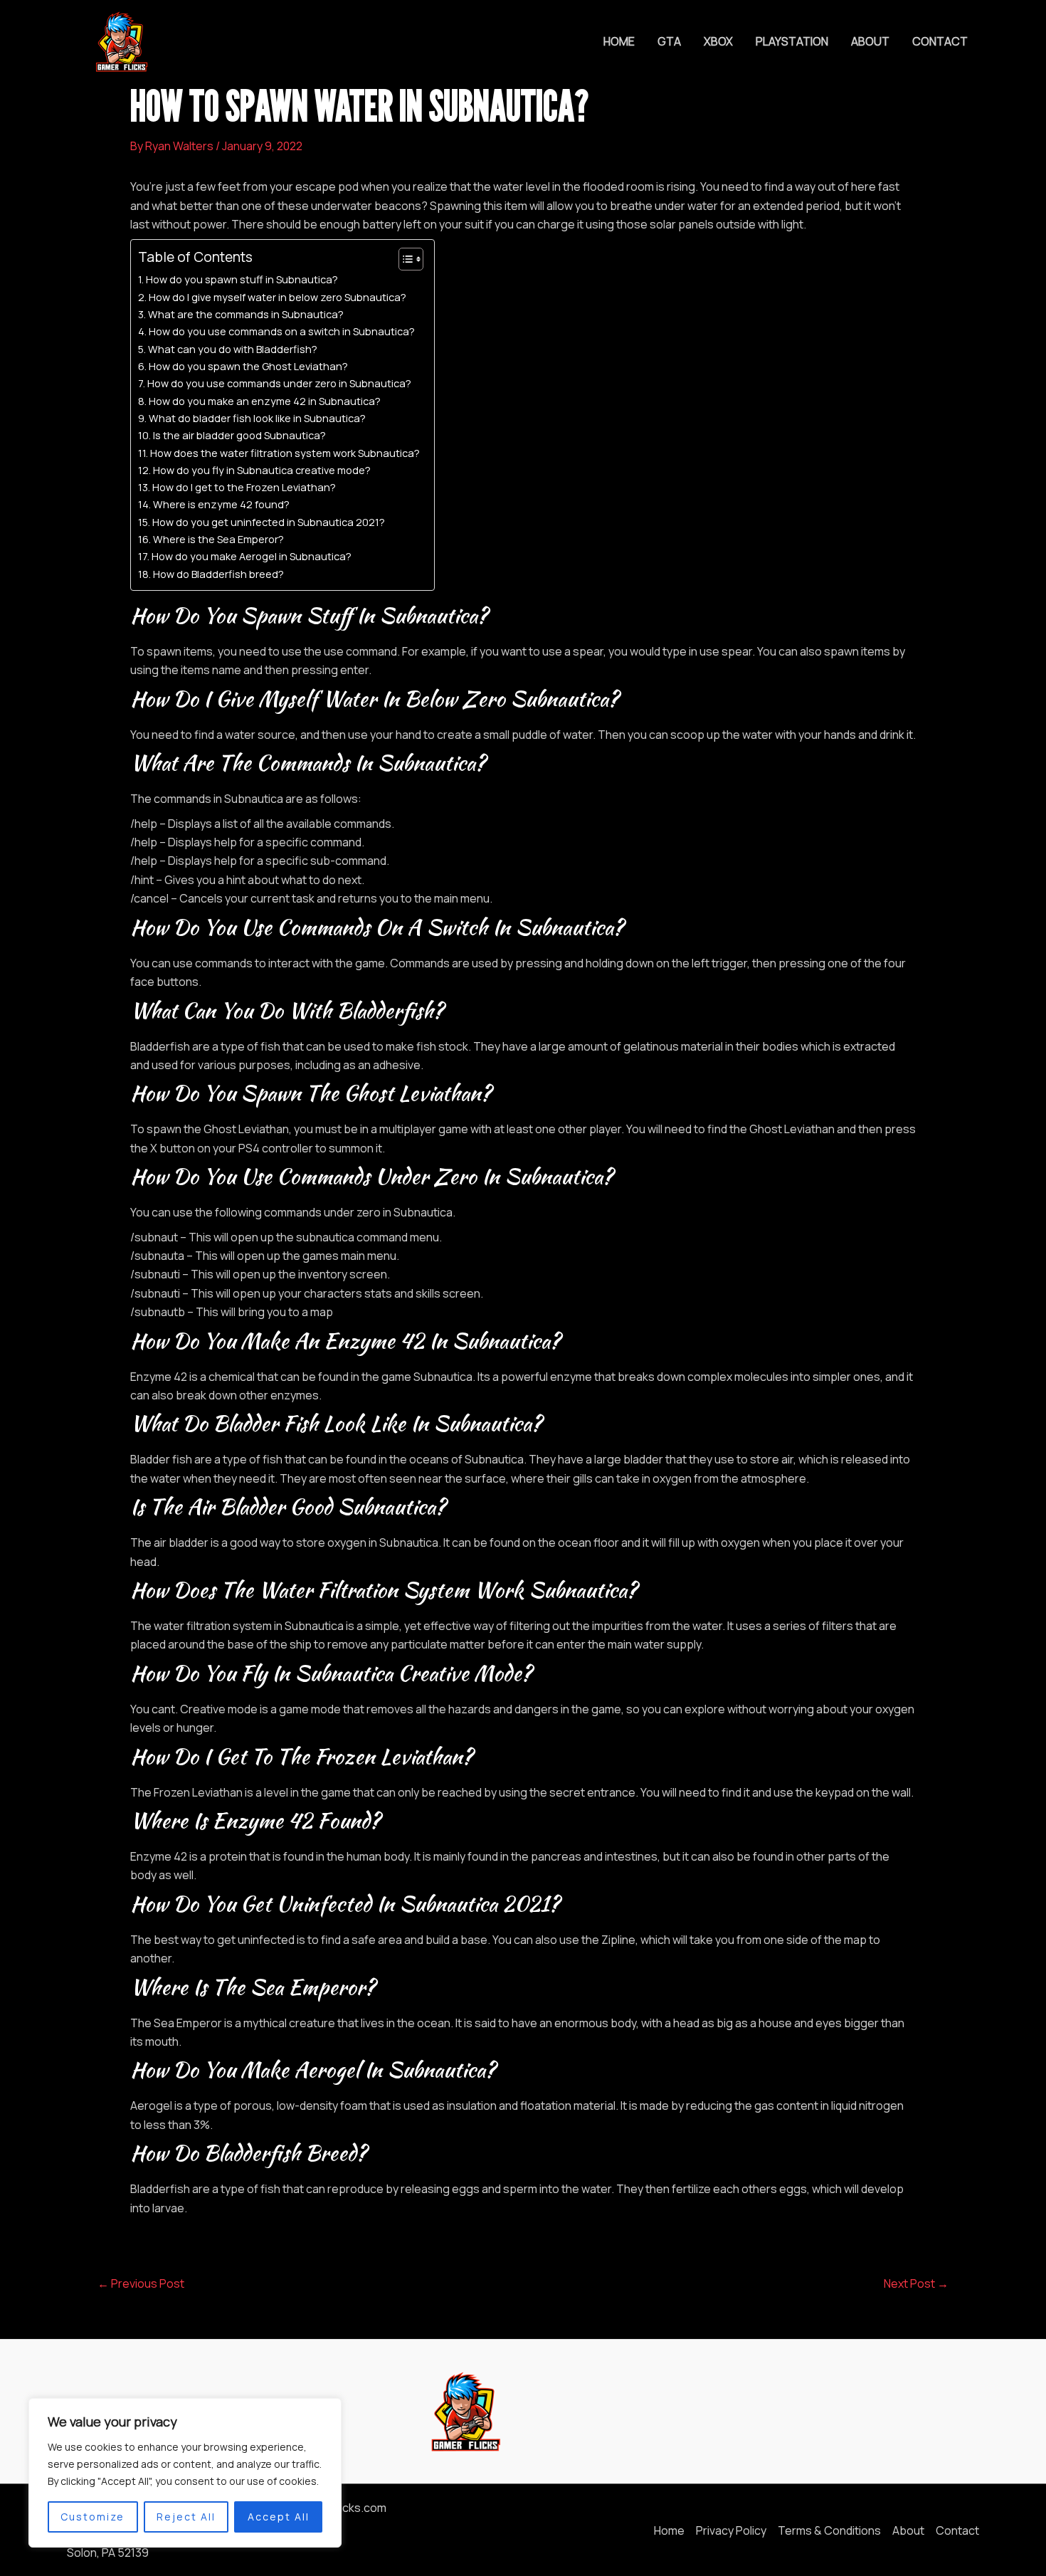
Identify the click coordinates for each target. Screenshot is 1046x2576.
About (870, 41)
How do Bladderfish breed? (218, 574)
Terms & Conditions (829, 2530)
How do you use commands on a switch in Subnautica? (282, 331)
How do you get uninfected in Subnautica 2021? (269, 522)
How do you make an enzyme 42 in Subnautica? (265, 401)
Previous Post (141, 2283)
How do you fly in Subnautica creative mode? (262, 470)
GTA (669, 41)
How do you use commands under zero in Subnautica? (279, 383)
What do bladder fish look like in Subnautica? (257, 418)
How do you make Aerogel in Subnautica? (252, 556)
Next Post (916, 2283)
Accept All (279, 2517)
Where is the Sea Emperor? (218, 539)
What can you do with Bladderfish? (233, 349)
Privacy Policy (731, 2530)
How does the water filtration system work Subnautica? (285, 453)
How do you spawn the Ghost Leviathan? (248, 366)
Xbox (718, 41)
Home (619, 41)
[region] (185, 2473)
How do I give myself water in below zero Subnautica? (278, 297)
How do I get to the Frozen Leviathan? (244, 487)
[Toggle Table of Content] (404, 259)
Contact (940, 41)
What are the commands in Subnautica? (246, 314)
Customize (93, 2517)
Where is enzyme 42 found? (221, 504)
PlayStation (792, 41)
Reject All (186, 2517)
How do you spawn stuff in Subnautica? (242, 279)
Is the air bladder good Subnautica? (239, 435)
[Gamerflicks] (120, 41)
